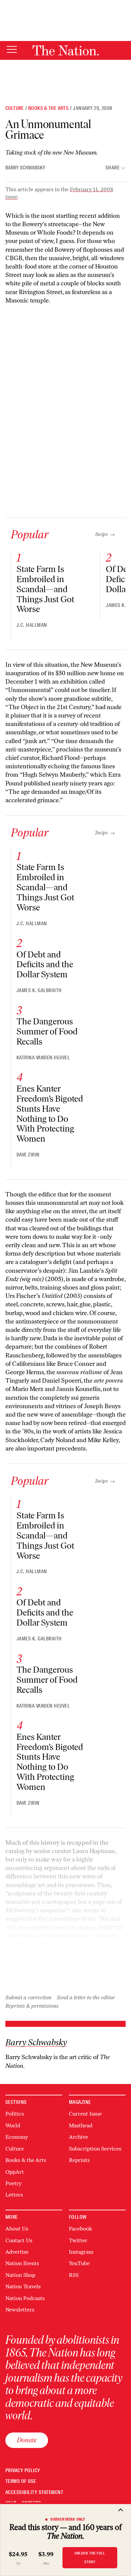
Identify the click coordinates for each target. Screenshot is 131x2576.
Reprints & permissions (32, 2006)
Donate (27, 2440)
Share (113, 168)
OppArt (15, 2172)
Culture (15, 108)
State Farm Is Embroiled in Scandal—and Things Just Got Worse (45, 589)
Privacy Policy (23, 2471)
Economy (17, 2137)
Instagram (81, 2252)
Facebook (80, 2229)
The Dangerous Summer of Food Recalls (47, 1031)
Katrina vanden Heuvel (43, 1058)
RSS (74, 2275)
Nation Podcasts (25, 2298)
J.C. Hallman (32, 625)
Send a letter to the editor (86, 1997)
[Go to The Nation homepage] (66, 50)
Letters (14, 2195)
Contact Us (19, 2240)
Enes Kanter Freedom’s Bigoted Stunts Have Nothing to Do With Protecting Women (50, 1114)
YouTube (79, 2263)
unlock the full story (90, 2557)
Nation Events (22, 2263)
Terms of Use (21, 2481)
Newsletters (20, 2310)
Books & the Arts (48, 108)
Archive (78, 2137)
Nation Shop (20, 2275)
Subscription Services (95, 2149)
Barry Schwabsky (25, 168)
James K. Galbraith (39, 990)
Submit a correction (28, 1997)
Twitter (78, 2240)
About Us (17, 2229)
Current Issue (85, 2114)
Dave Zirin (28, 1155)
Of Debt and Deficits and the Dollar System (45, 965)
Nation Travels (23, 2286)
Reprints (79, 2160)
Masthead (81, 2125)
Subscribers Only (68, 2519)
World (13, 2125)
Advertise (17, 2252)
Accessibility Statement (34, 2492)
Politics (15, 2114)
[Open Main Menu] (12, 50)
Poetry (13, 2183)
